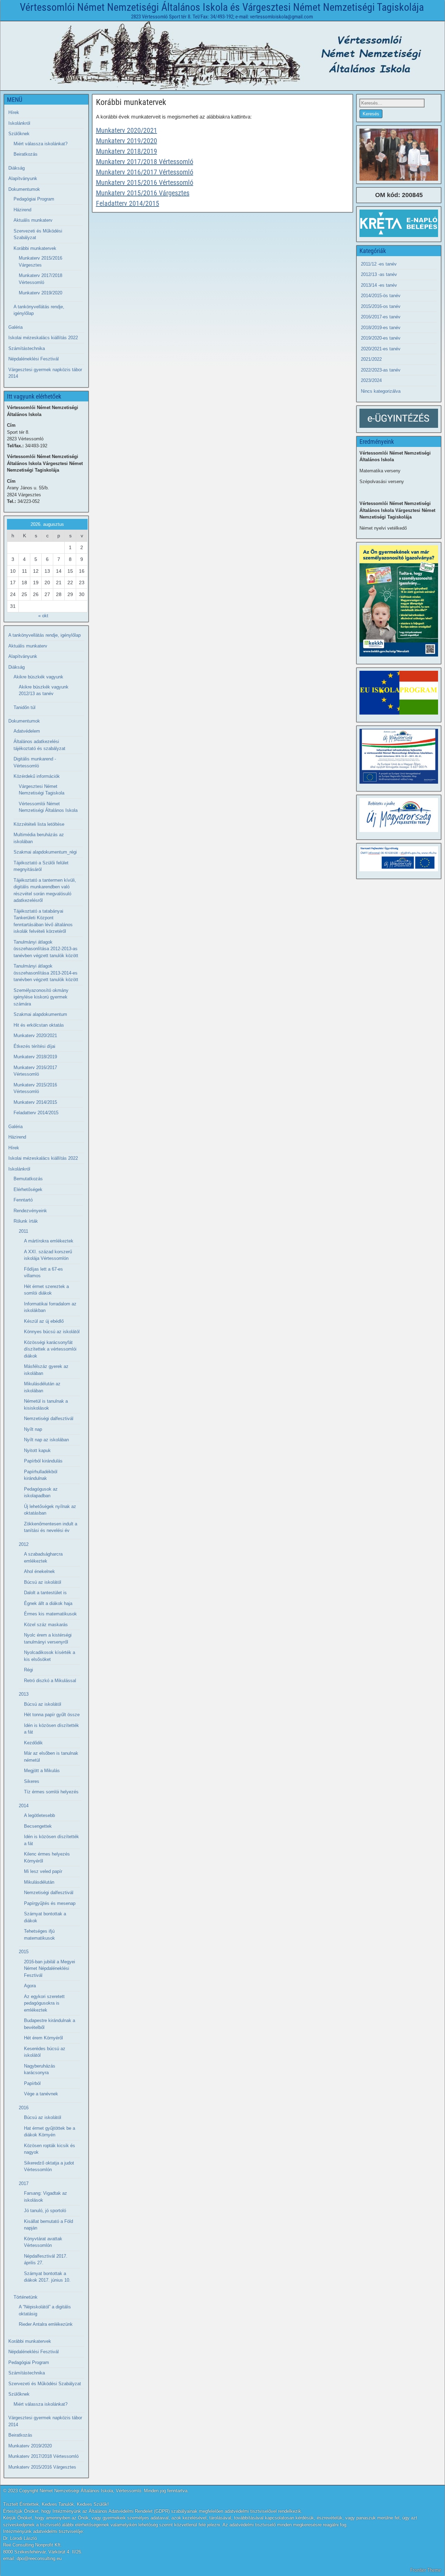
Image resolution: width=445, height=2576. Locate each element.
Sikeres (32, 1781)
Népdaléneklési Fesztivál (34, 359)
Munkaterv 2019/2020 (127, 141)
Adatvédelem (27, 731)
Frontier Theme (426, 2570)
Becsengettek (38, 1826)
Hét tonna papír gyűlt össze (52, 1715)
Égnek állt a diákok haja (48, 1603)
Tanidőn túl (25, 707)
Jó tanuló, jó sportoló (45, 2211)
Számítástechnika (27, 348)
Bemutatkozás (28, 1179)
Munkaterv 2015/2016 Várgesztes (143, 193)
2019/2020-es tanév (381, 338)
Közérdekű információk (37, 776)
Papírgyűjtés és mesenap (50, 1903)
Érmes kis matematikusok (50, 1614)
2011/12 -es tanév (379, 264)
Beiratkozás (26, 154)
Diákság (17, 168)
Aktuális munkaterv (33, 220)
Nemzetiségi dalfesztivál (49, 1419)
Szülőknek (19, 134)
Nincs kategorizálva (381, 391)
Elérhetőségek (28, 1189)
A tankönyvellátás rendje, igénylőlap (44, 635)
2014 (24, 1806)
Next (429, 153)
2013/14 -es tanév (379, 285)
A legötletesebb (39, 1815)
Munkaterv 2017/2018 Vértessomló (145, 162)
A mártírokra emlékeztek (49, 1241)
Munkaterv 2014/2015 (35, 1102)
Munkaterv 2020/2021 (127, 130)
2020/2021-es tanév (381, 349)
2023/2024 (371, 380)
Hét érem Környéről (43, 2038)
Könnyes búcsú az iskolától (52, 1332)
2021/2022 (371, 359)
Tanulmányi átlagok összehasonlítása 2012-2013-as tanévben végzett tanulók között (46, 949)
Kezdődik (33, 1743)
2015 (24, 1952)
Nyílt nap (33, 1429)
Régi (29, 1670)
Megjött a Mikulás (42, 1771)
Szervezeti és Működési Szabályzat (45, 2384)
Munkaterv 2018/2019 (127, 151)
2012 (24, 1544)
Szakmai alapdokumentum (40, 1014)
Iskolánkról (19, 123)
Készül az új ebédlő (44, 1321)
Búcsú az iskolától (43, 1582)
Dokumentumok (24, 189)
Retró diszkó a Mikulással (50, 1681)
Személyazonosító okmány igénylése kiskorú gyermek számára (41, 997)
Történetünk (26, 2297)
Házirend (22, 210)
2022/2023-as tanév (381, 370)
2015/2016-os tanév (381, 306)
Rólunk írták (26, 1221)
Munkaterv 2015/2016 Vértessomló (145, 182)
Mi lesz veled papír (43, 1871)
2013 (24, 1694)
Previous (368, 153)
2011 (23, 1231)
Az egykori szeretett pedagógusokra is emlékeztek (44, 2003)
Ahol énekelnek (39, 1571)
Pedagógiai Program (34, 199)
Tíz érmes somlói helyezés (51, 1792)
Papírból (32, 2083)
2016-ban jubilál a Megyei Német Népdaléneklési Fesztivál (50, 1968)
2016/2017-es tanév (381, 317)
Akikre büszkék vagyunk (38, 677)
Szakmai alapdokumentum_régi (45, 852)
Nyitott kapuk (37, 1450)
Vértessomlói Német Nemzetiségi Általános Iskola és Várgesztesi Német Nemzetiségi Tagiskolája (222, 7)
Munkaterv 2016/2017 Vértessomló (145, 172)
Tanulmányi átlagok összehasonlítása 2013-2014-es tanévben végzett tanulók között (46, 973)
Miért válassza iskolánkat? (41, 144)
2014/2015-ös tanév (381, 296)
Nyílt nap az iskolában (46, 1440)
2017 (24, 2183)
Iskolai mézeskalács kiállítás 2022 (43, 338)
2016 (24, 2108)
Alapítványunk (23, 178)
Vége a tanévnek (41, 2094)
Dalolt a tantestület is (45, 1593)
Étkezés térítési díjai (34, 1046)
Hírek (14, 112)
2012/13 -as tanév (379, 274)
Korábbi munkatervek (131, 102)
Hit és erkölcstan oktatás (39, 1025)
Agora (30, 1986)
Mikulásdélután (39, 1882)
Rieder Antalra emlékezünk (46, 2324)
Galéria (15, 327)
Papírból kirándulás (43, 1461)
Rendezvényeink (30, 1211)
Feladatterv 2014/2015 (128, 203)
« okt (43, 616)
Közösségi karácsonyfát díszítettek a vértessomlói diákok (50, 1349)
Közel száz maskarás (46, 1625)
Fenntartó (23, 1200)
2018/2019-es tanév (381, 328)
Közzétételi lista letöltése (39, 824)
